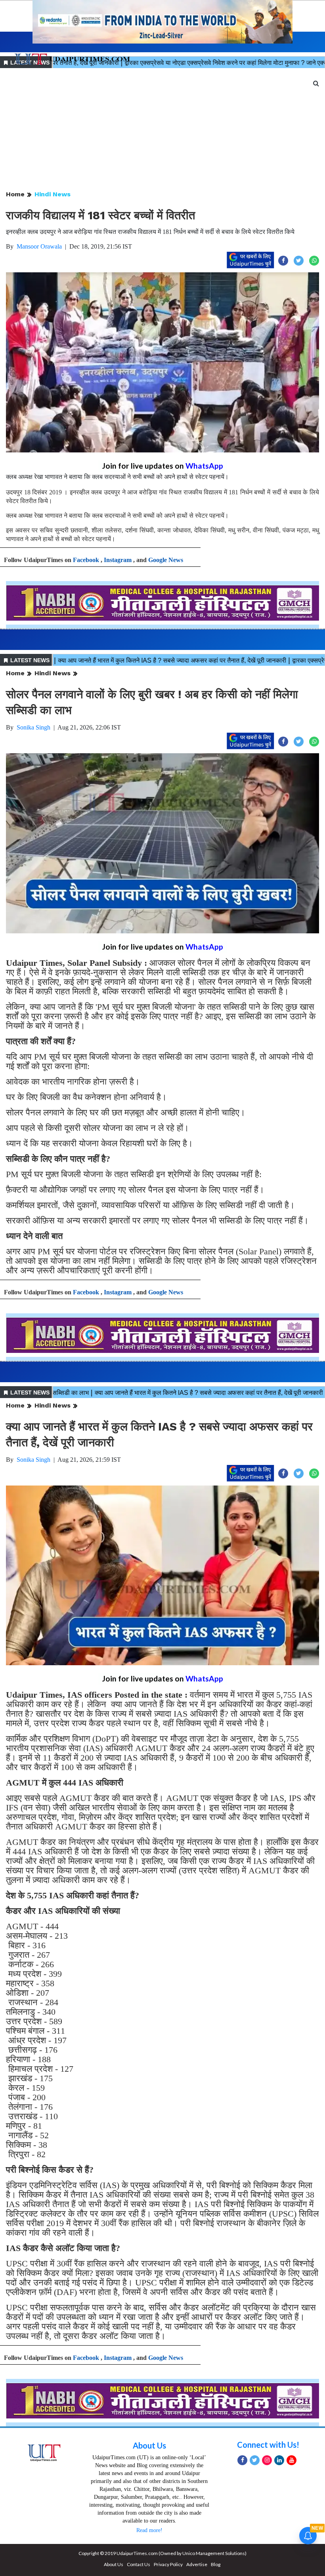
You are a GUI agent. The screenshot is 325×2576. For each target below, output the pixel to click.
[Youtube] (292, 2460)
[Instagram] (267, 2460)
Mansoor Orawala (39, 246)
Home (15, 194)
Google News (166, 560)
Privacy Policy (168, 2564)
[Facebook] (242, 2460)
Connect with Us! (268, 2445)
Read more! (149, 2530)
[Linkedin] (279, 2460)
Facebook (86, 560)
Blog (216, 2564)
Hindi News (53, 194)
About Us (149, 2445)
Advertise (197, 2564)
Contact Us (139, 2564)
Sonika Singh (33, 727)
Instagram (118, 560)
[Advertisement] (162, 130)
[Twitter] (255, 2460)
